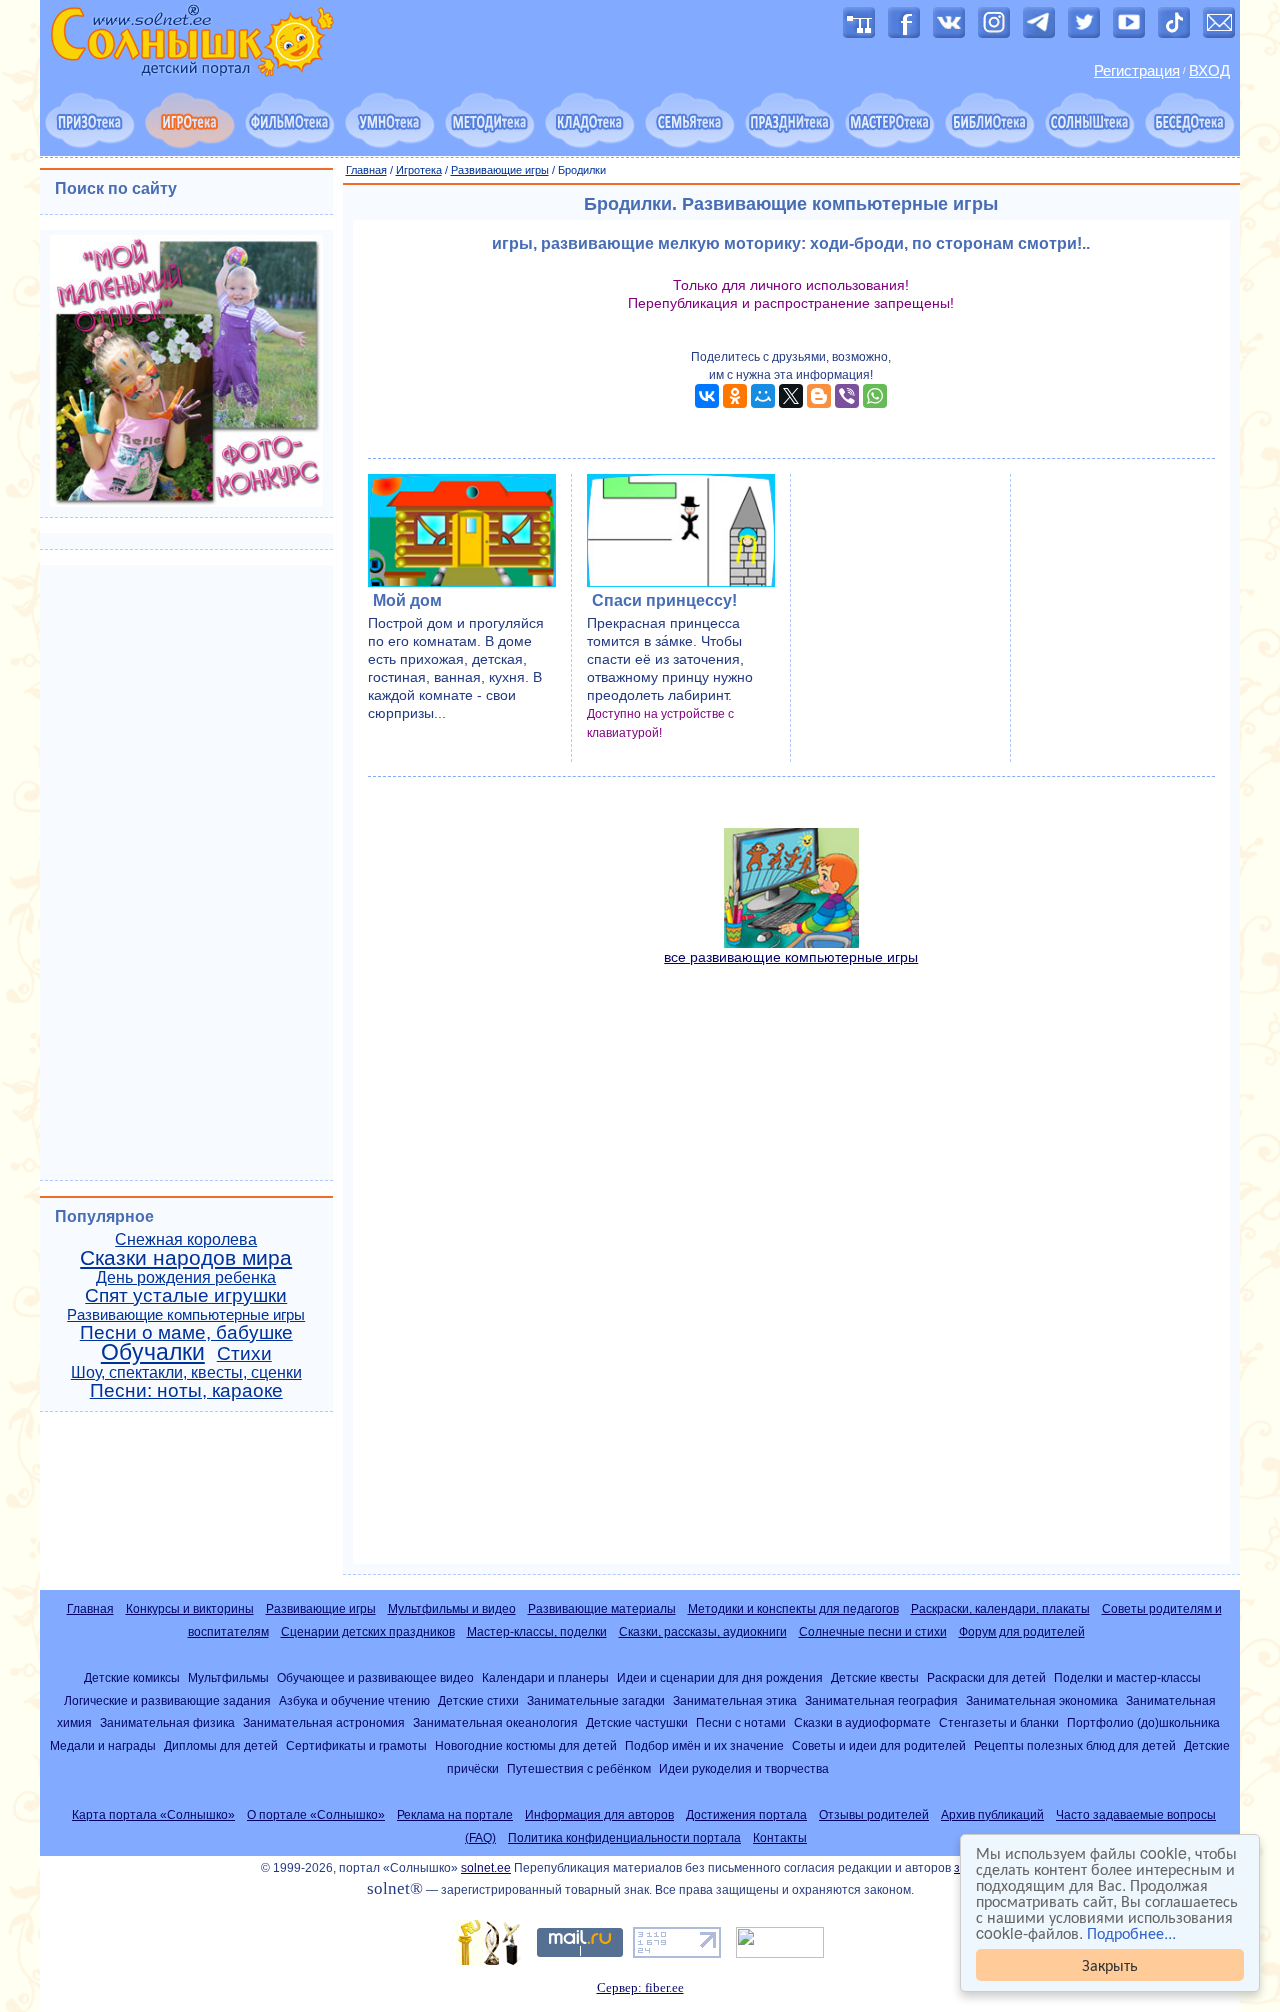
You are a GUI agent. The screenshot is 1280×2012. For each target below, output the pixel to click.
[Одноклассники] (735, 396)
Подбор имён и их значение (704, 1745)
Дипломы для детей (221, 1745)
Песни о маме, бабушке (186, 1332)
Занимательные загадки (596, 1700)
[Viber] (847, 396)
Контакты (780, 1838)
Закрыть (1110, 1964)
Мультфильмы (228, 1677)
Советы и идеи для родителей (879, 1745)
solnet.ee (486, 1868)
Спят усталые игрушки (186, 1295)
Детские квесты (875, 1677)
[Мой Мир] (763, 396)
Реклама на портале (455, 1815)
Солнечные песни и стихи (873, 1632)
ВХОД (1209, 71)
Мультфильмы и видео (452, 1609)
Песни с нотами (741, 1722)
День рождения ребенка (186, 1277)
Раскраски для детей (986, 1677)
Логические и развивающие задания (167, 1700)
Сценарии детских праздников (368, 1632)
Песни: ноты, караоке (186, 1390)
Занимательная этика (735, 1700)
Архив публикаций (992, 1815)
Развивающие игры (500, 170)
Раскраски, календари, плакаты (1000, 1609)
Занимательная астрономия (324, 1722)
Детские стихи (478, 1700)
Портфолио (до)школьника (1143, 1722)
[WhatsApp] (875, 396)
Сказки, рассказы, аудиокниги (703, 1632)
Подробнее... (1131, 1932)
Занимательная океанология (495, 1722)
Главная (366, 170)
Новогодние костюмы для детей (526, 1745)
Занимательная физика (167, 1722)
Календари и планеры (545, 1677)
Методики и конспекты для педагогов (793, 1609)
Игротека (419, 170)
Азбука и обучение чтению (354, 1700)
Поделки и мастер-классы (1127, 1677)
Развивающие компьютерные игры (186, 1315)
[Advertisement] (792, 1274)
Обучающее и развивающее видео (375, 1677)
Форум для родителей (1022, 1632)
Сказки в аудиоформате (862, 1722)
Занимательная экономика (1042, 1700)
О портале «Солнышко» (316, 1815)
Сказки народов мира (186, 1258)
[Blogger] (819, 396)
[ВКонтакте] (707, 396)
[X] (791, 396)
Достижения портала (746, 1815)
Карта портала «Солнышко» (153, 1815)
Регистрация (1137, 71)
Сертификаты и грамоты (356, 1745)
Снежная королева (186, 1239)
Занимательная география (881, 1700)
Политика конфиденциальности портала (624, 1838)
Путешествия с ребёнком (579, 1768)
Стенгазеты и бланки (999, 1722)
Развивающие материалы (602, 1609)
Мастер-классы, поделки (537, 1632)
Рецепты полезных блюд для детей (1075, 1745)
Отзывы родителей (874, 1815)
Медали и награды (103, 1745)
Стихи (244, 1353)
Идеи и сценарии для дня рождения (720, 1677)
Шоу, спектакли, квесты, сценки (186, 1372)
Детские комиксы (132, 1677)
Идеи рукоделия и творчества (744, 1768)
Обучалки (153, 1352)
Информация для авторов (599, 1815)
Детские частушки (637, 1722)
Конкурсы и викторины (190, 1609)
